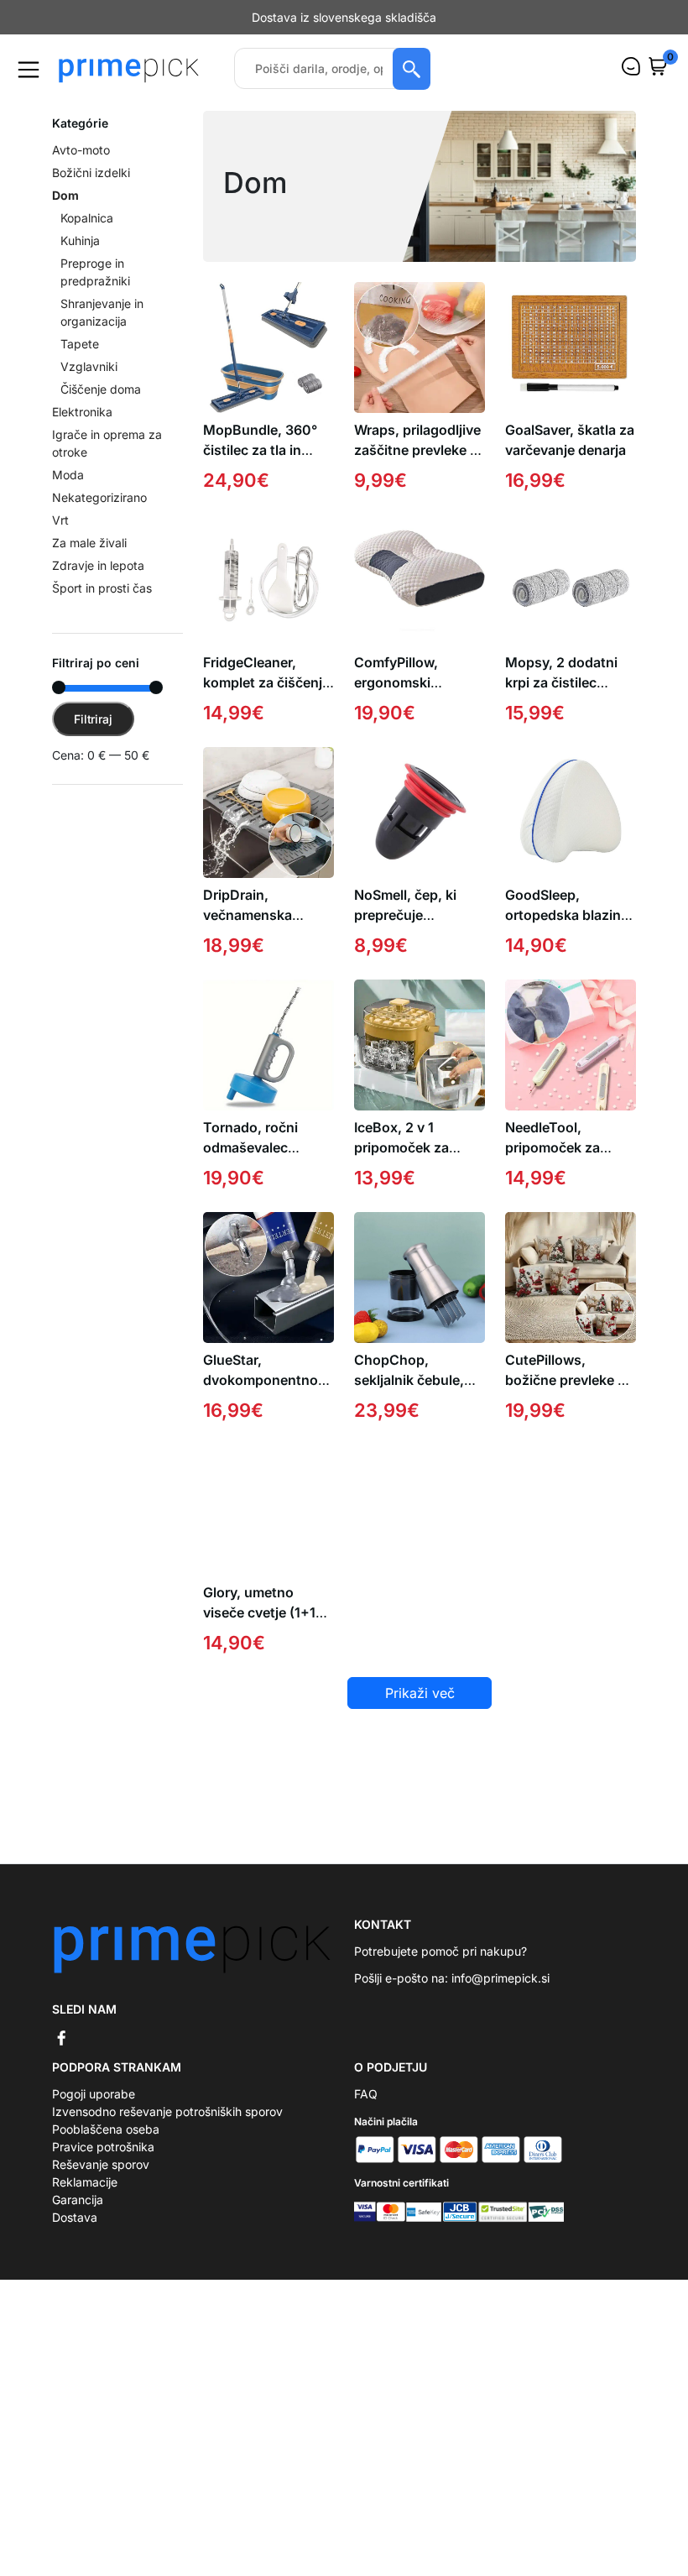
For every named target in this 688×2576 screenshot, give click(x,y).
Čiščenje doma (101, 407)
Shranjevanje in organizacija (102, 330)
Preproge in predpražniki (95, 290)
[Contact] (631, 84)
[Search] (412, 86)
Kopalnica (87, 235)
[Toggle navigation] (29, 87)
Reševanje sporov (101, 2182)
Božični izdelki (91, 190)
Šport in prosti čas (102, 606)
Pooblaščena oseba (106, 2147)
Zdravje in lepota (98, 583)
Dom (65, 213)
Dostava (75, 2235)
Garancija (78, 2217)
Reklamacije (85, 2200)
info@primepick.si (500, 1996)
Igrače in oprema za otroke (107, 461)
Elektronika (82, 429)
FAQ (366, 2111)
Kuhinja (80, 258)
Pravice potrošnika (103, 2164)
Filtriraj (93, 737)
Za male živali (89, 560)
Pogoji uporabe (94, 2111)
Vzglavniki (89, 384)
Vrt (60, 538)
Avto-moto (81, 167)
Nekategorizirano (99, 515)
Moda (68, 492)
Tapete (80, 361)
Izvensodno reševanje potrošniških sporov (167, 2129)
